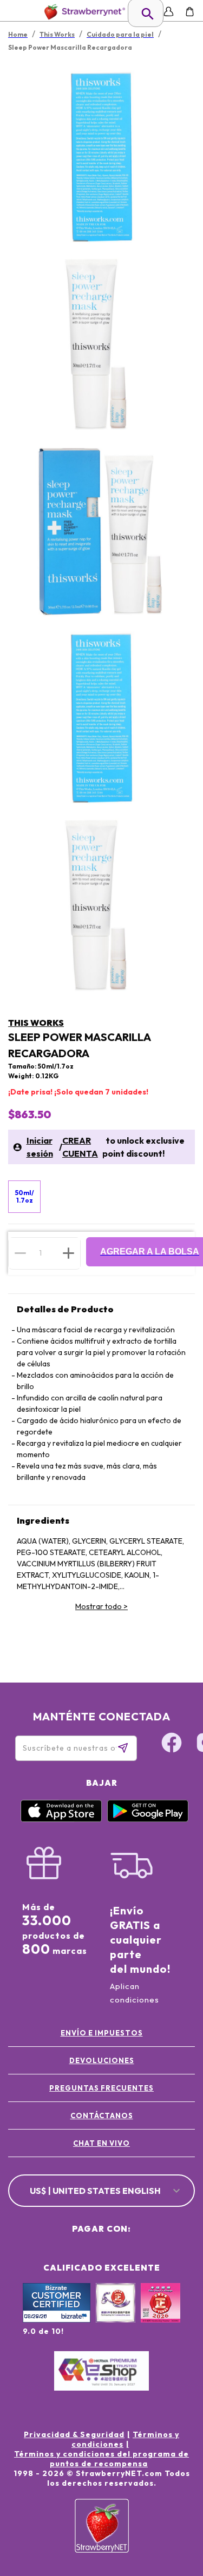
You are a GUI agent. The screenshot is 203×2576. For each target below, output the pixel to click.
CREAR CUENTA (80, 1147)
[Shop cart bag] (190, 12)
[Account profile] (169, 12)
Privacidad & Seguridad (74, 2434)
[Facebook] (172, 1744)
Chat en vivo (101, 2143)
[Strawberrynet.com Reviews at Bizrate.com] (57, 2320)
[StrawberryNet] (83, 12)
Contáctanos (102, 2115)
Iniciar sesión (40, 1147)
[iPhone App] (61, 1819)
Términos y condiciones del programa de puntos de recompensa (101, 2459)
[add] (68, 1253)
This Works (36, 1023)
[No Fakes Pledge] (161, 2314)
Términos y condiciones (125, 2439)
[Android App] (148, 1819)
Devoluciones (102, 2060)
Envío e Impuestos (102, 2033)
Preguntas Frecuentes (101, 2088)
